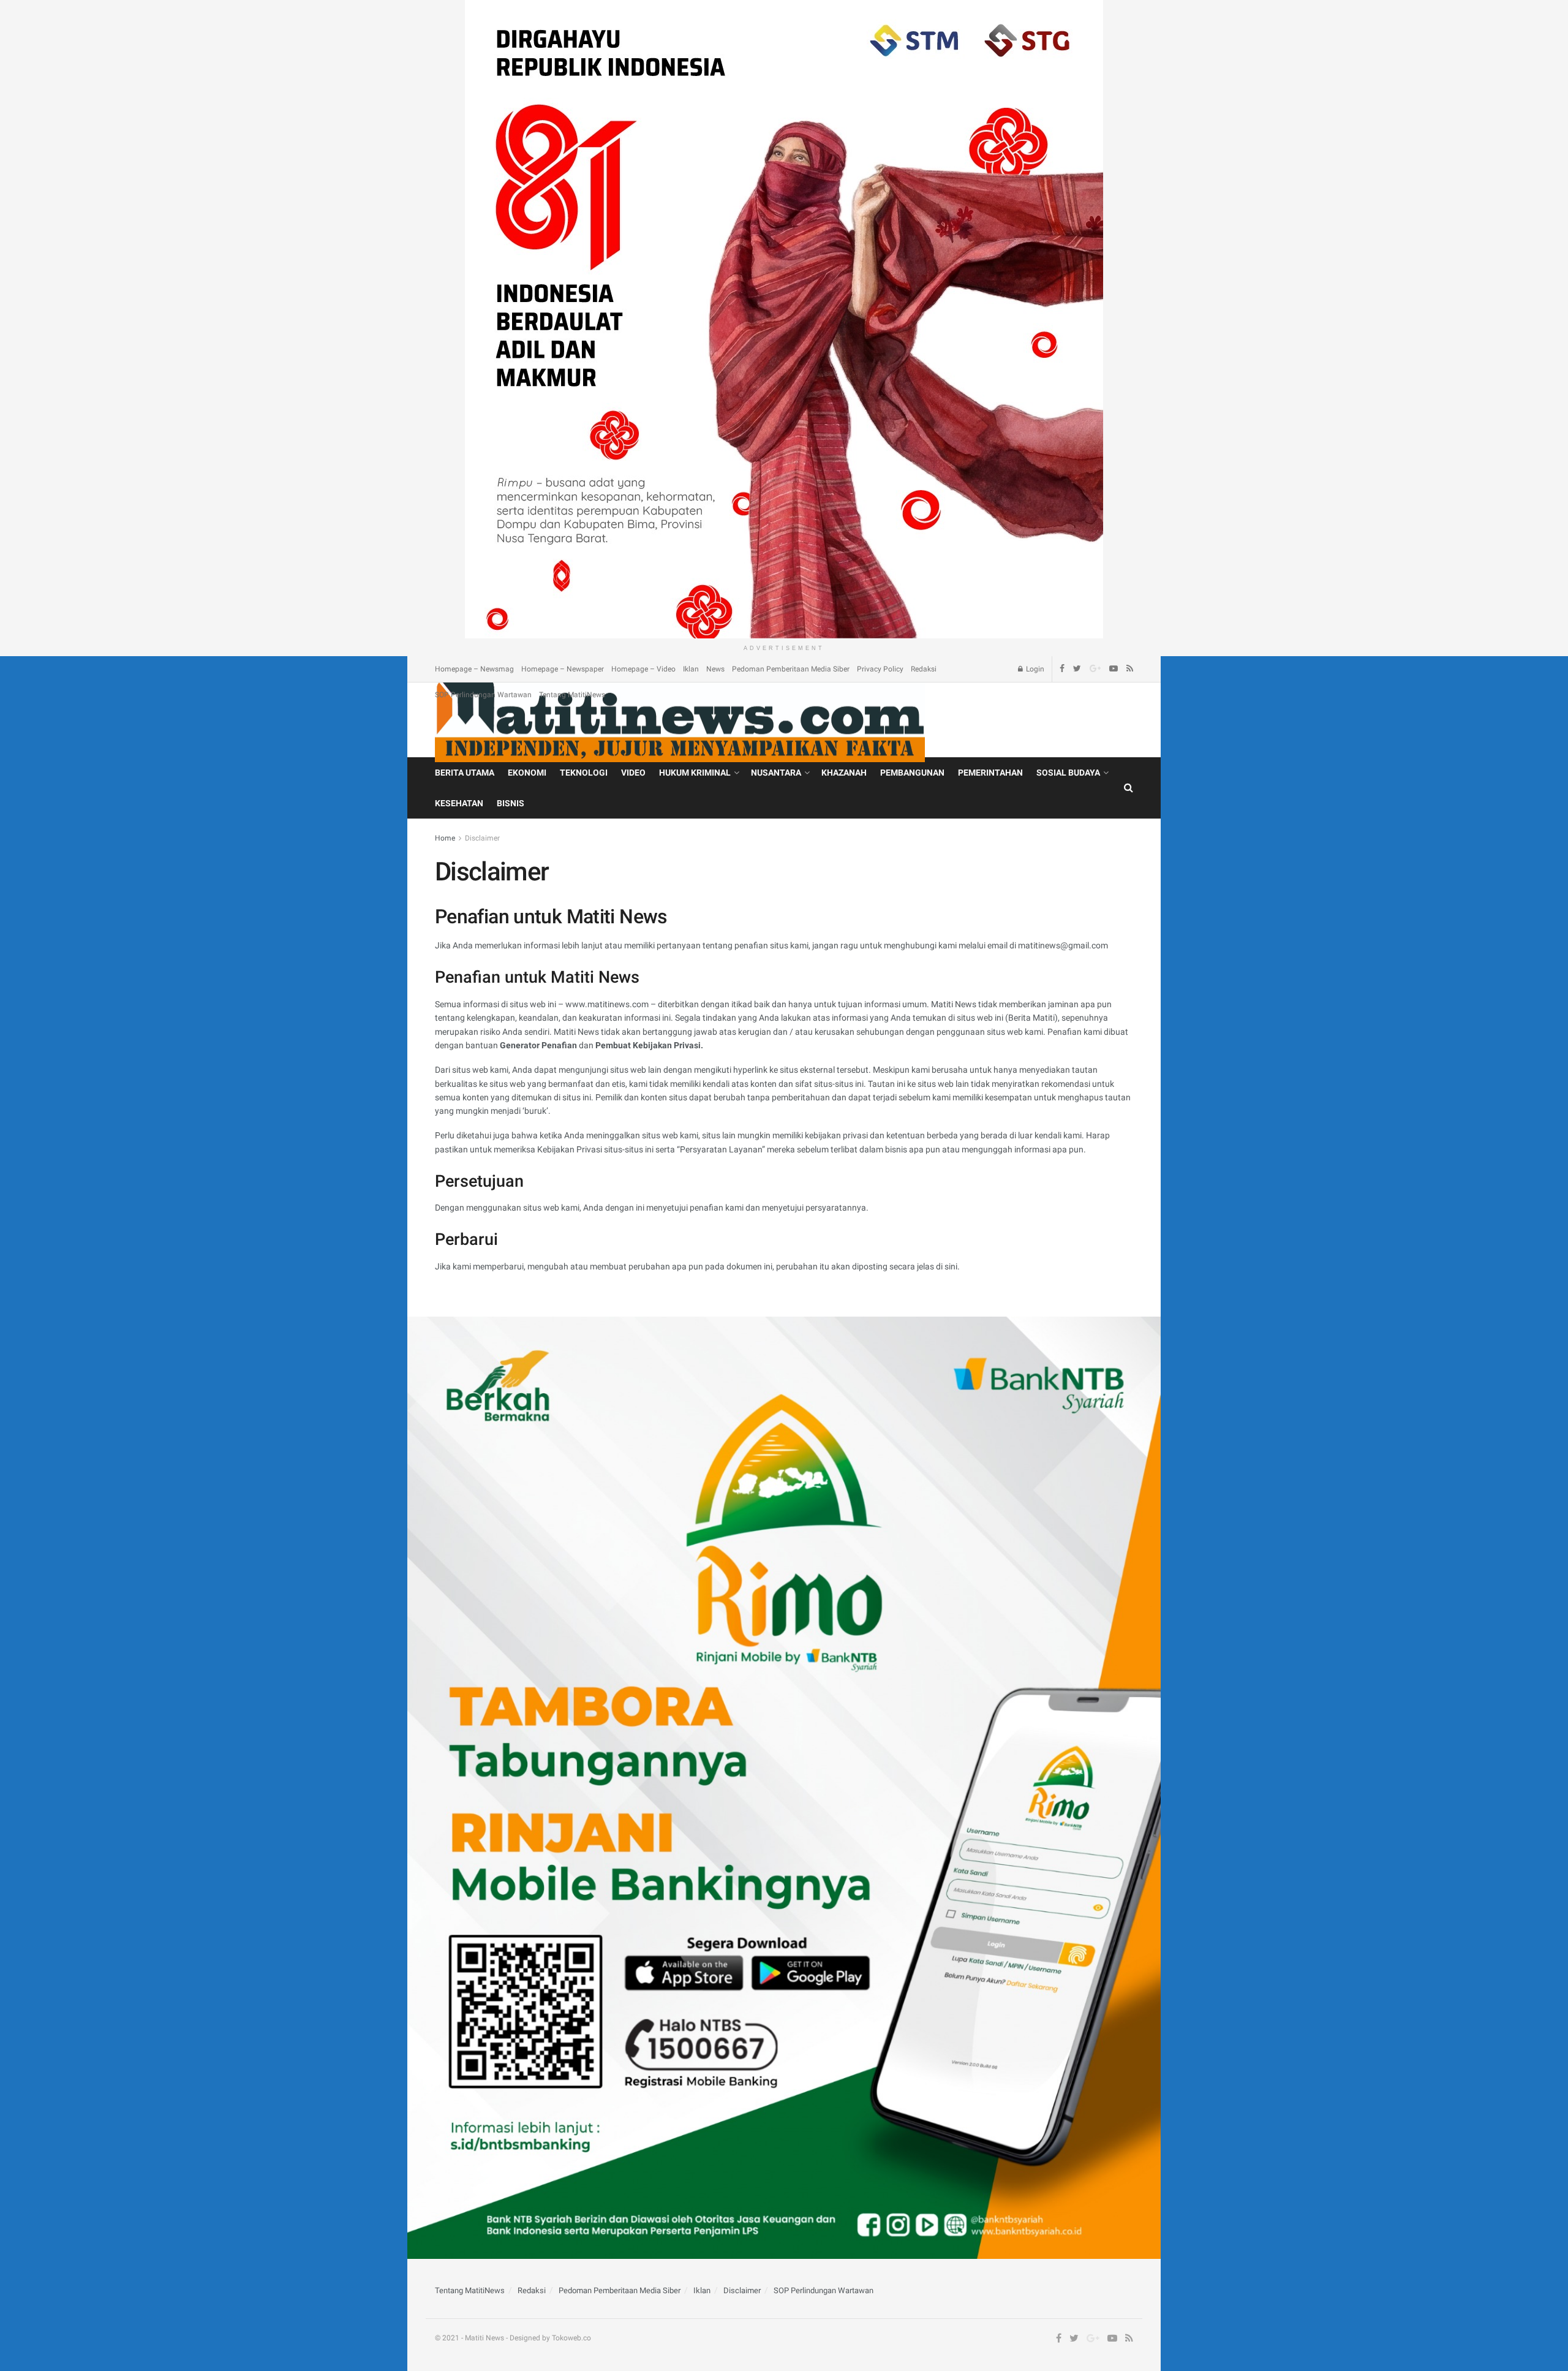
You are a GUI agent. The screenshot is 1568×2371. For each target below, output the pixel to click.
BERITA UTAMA (465, 773)
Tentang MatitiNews (572, 695)
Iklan (691, 669)
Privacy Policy (880, 669)
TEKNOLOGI (584, 773)
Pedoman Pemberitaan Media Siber (791, 669)
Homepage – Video (643, 669)
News (715, 669)
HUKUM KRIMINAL (695, 773)
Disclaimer (482, 838)
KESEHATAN (459, 803)
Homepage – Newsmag (474, 669)
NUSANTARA (776, 773)
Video (633, 773)
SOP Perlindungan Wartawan (483, 695)
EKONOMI (527, 773)
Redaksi (924, 669)
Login (1034, 669)
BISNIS (511, 803)
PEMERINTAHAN (990, 773)
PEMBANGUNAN (912, 773)
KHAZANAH (844, 773)
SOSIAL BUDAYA (1068, 773)
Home (445, 838)
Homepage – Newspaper (563, 669)
